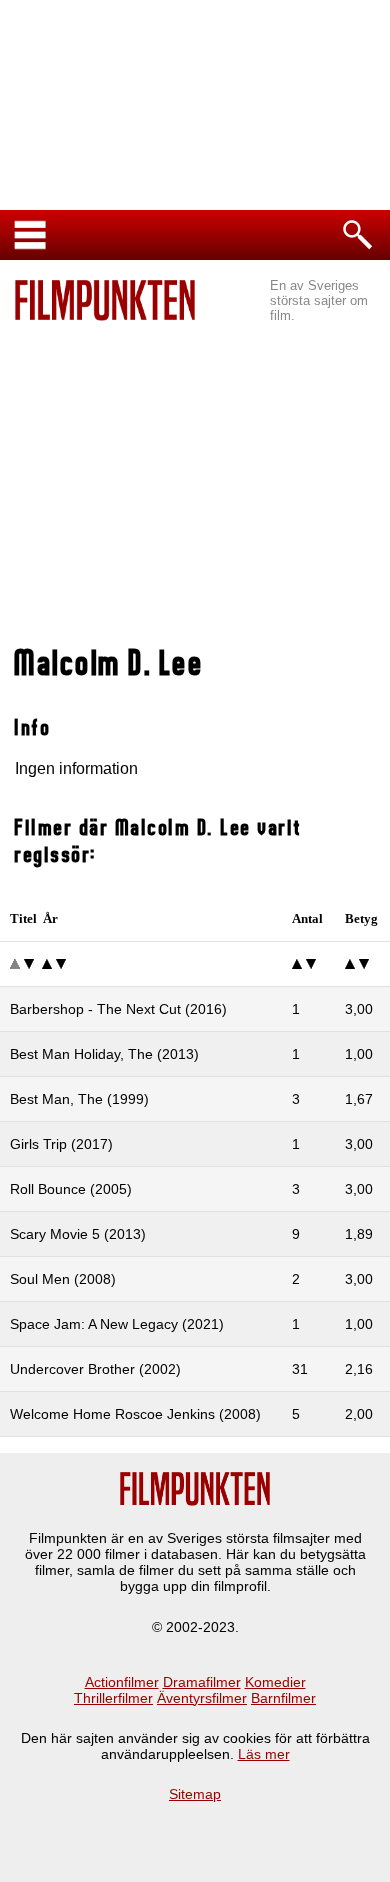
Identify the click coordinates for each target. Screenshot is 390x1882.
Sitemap (195, 1794)
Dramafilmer (202, 1682)
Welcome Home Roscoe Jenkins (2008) (135, 1414)
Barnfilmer (283, 1698)
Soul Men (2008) (63, 1279)
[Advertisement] (195, 486)
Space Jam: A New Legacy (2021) (117, 1324)
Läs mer (264, 1754)
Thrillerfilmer (113, 1698)
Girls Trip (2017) (61, 1144)
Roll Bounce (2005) (71, 1189)
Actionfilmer (122, 1682)
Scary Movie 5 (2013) (78, 1234)
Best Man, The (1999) (79, 1099)
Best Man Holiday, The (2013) (104, 1054)
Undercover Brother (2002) (95, 1369)
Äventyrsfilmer (202, 1698)
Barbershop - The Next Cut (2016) (118, 1009)
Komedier (275, 1682)
